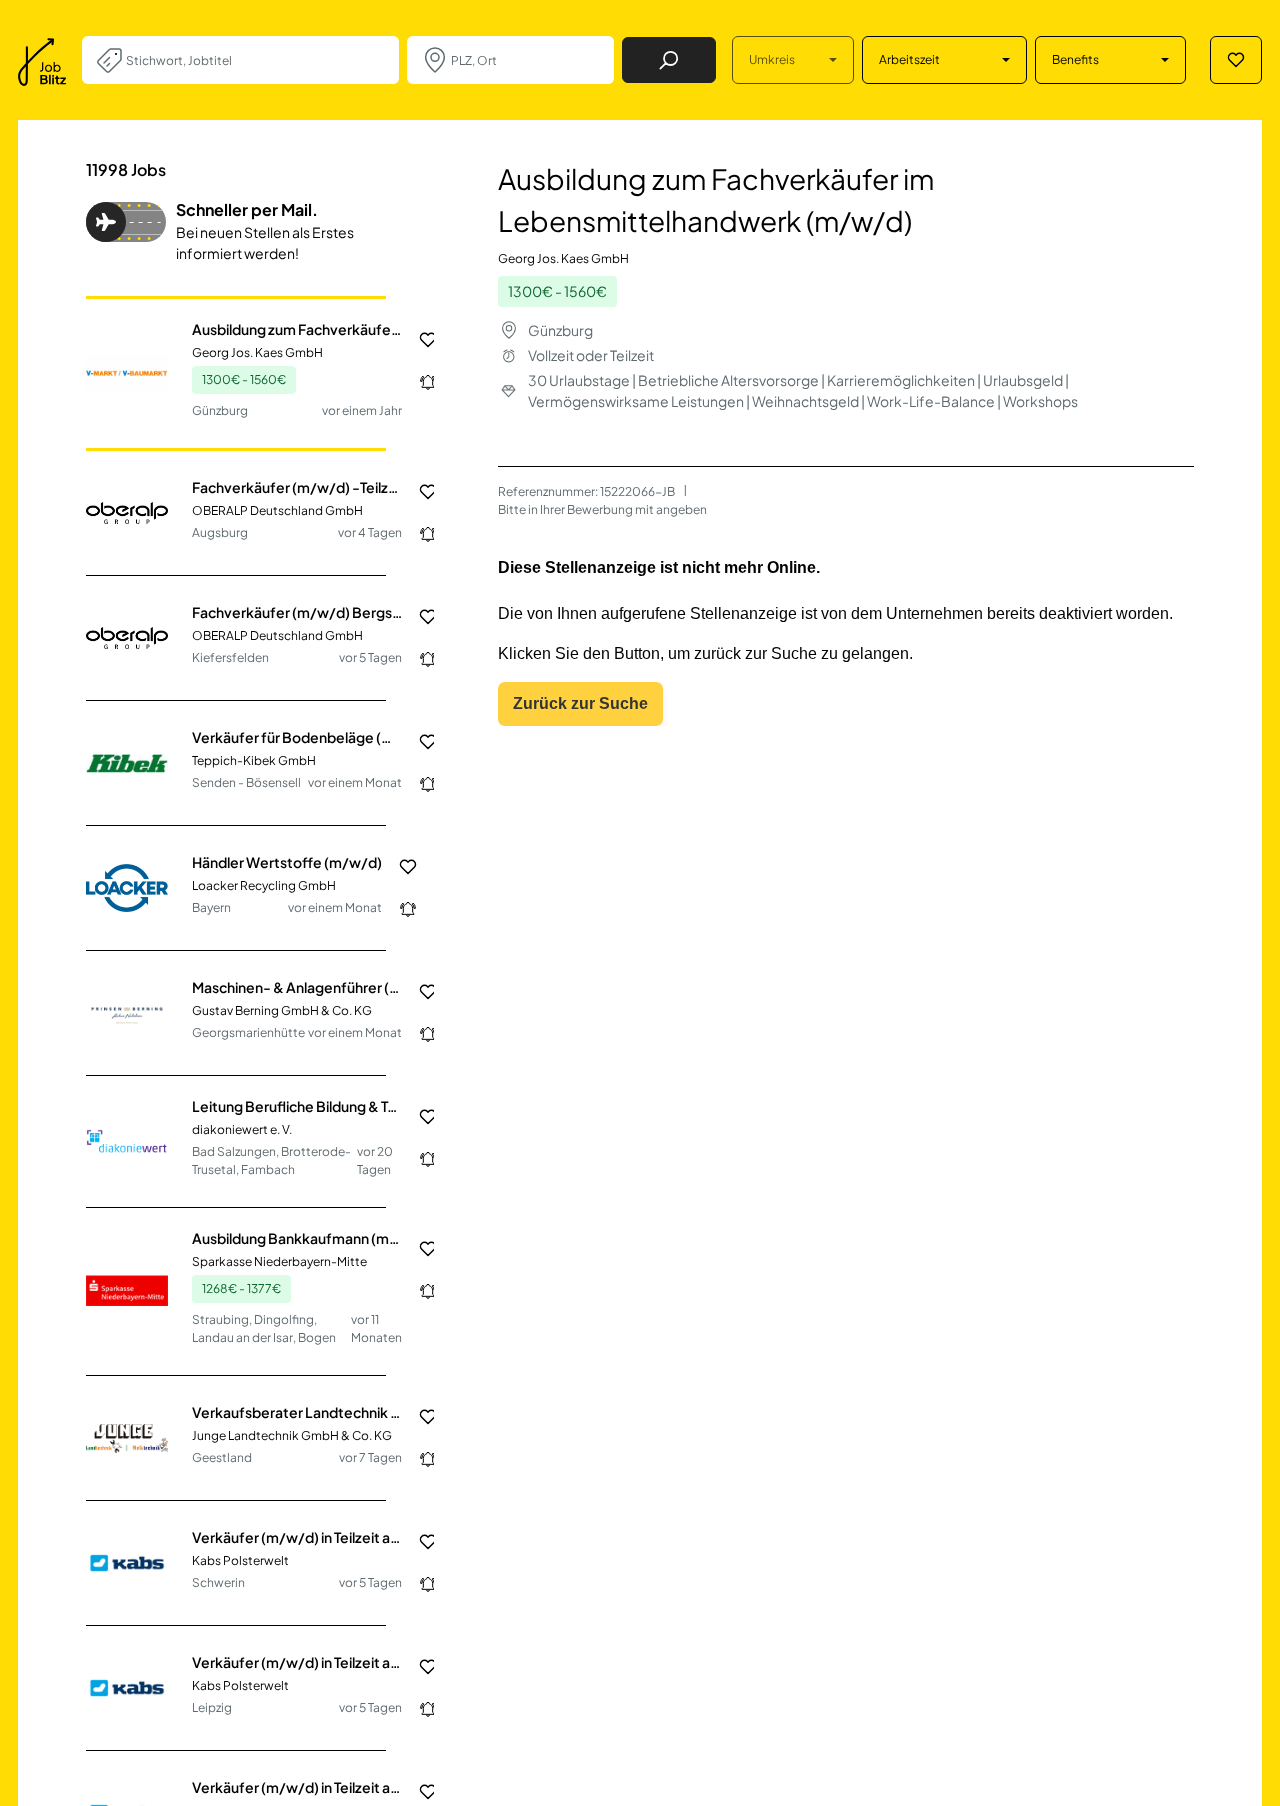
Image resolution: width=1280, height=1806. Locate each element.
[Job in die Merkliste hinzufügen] (420, 340)
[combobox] (254, 60)
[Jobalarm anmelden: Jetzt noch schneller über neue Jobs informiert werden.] (420, 382)
